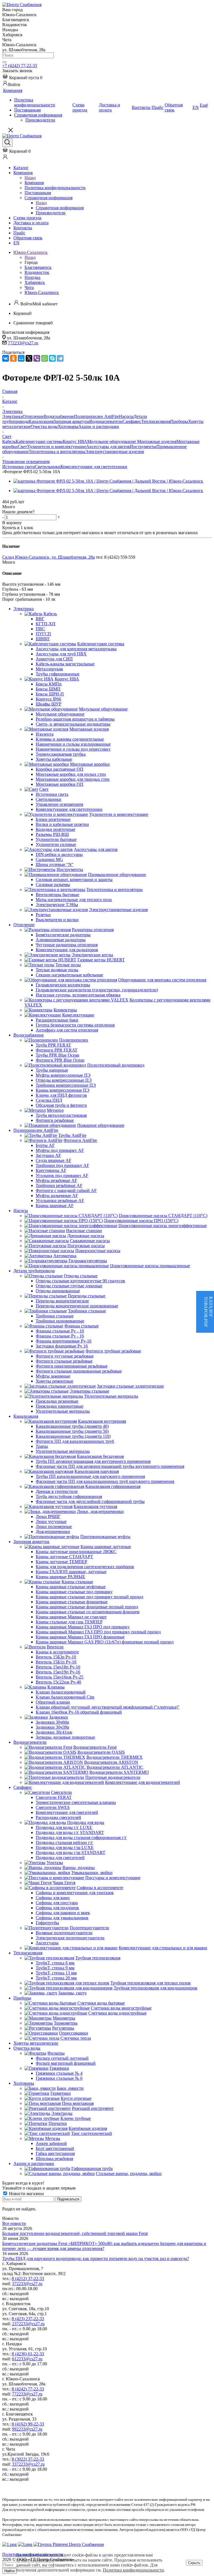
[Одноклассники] (13, 358)
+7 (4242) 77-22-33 (20, 66)
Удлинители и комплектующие (57, 447)
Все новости (14, 2223)
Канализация (41, 421)
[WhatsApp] (45, 358)
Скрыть (194, 2563)
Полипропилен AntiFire (97, 416)
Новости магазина (26, 2194)
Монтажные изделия (157, 442)
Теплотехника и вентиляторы (57, 452)
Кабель (9, 442)
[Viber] (37, 358)
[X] (29, 358)
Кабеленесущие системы (39, 442)
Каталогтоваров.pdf (208, 1312)
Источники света (19, 467)
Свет (22, 447)
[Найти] (4, 62)
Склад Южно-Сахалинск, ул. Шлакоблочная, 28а (48, 557)
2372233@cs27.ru (28, 2324)
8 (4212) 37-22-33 (28, 2279)
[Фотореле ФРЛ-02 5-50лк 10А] (108, 481)
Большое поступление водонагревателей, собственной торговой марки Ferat (75, 2233)
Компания (34, 183)
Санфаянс (132, 421)
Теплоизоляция (156, 421)
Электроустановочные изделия (114, 452)
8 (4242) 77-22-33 (28, 2389)
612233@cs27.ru (27, 2359)
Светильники (48, 467)
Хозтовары (68, 426)
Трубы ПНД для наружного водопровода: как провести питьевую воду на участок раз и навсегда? (96, 2258)
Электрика (12, 416)
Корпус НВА (75, 442)
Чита (29, 287)
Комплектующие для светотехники (94, 467)
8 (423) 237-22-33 (28, 2319)
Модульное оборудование (112, 442)
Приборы (179, 421)
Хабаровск (35, 282)
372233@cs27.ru (27, 2284)
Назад (30, 178)
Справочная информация (60, 208)
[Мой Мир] (21, 358)
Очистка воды (44, 426)
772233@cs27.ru (23, 343)
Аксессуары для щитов (108, 447)
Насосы (126, 416)
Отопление (33, 416)
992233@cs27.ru (27, 2429)
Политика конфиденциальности (133, 2570)
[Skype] (52, 358)
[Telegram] (60, 358)
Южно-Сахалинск (42, 292)
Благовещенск (38, 267)
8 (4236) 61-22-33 (28, 2354)
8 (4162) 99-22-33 (28, 2424)
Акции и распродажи (99, 426)
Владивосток (37, 272)
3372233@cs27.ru (28, 2464)
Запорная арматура (71, 421)
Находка (32, 277)
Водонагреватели (106, 421)
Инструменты (143, 447)
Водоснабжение (59, 416)
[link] (22, 78)
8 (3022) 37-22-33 (28, 2459)
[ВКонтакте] (6, 358)
